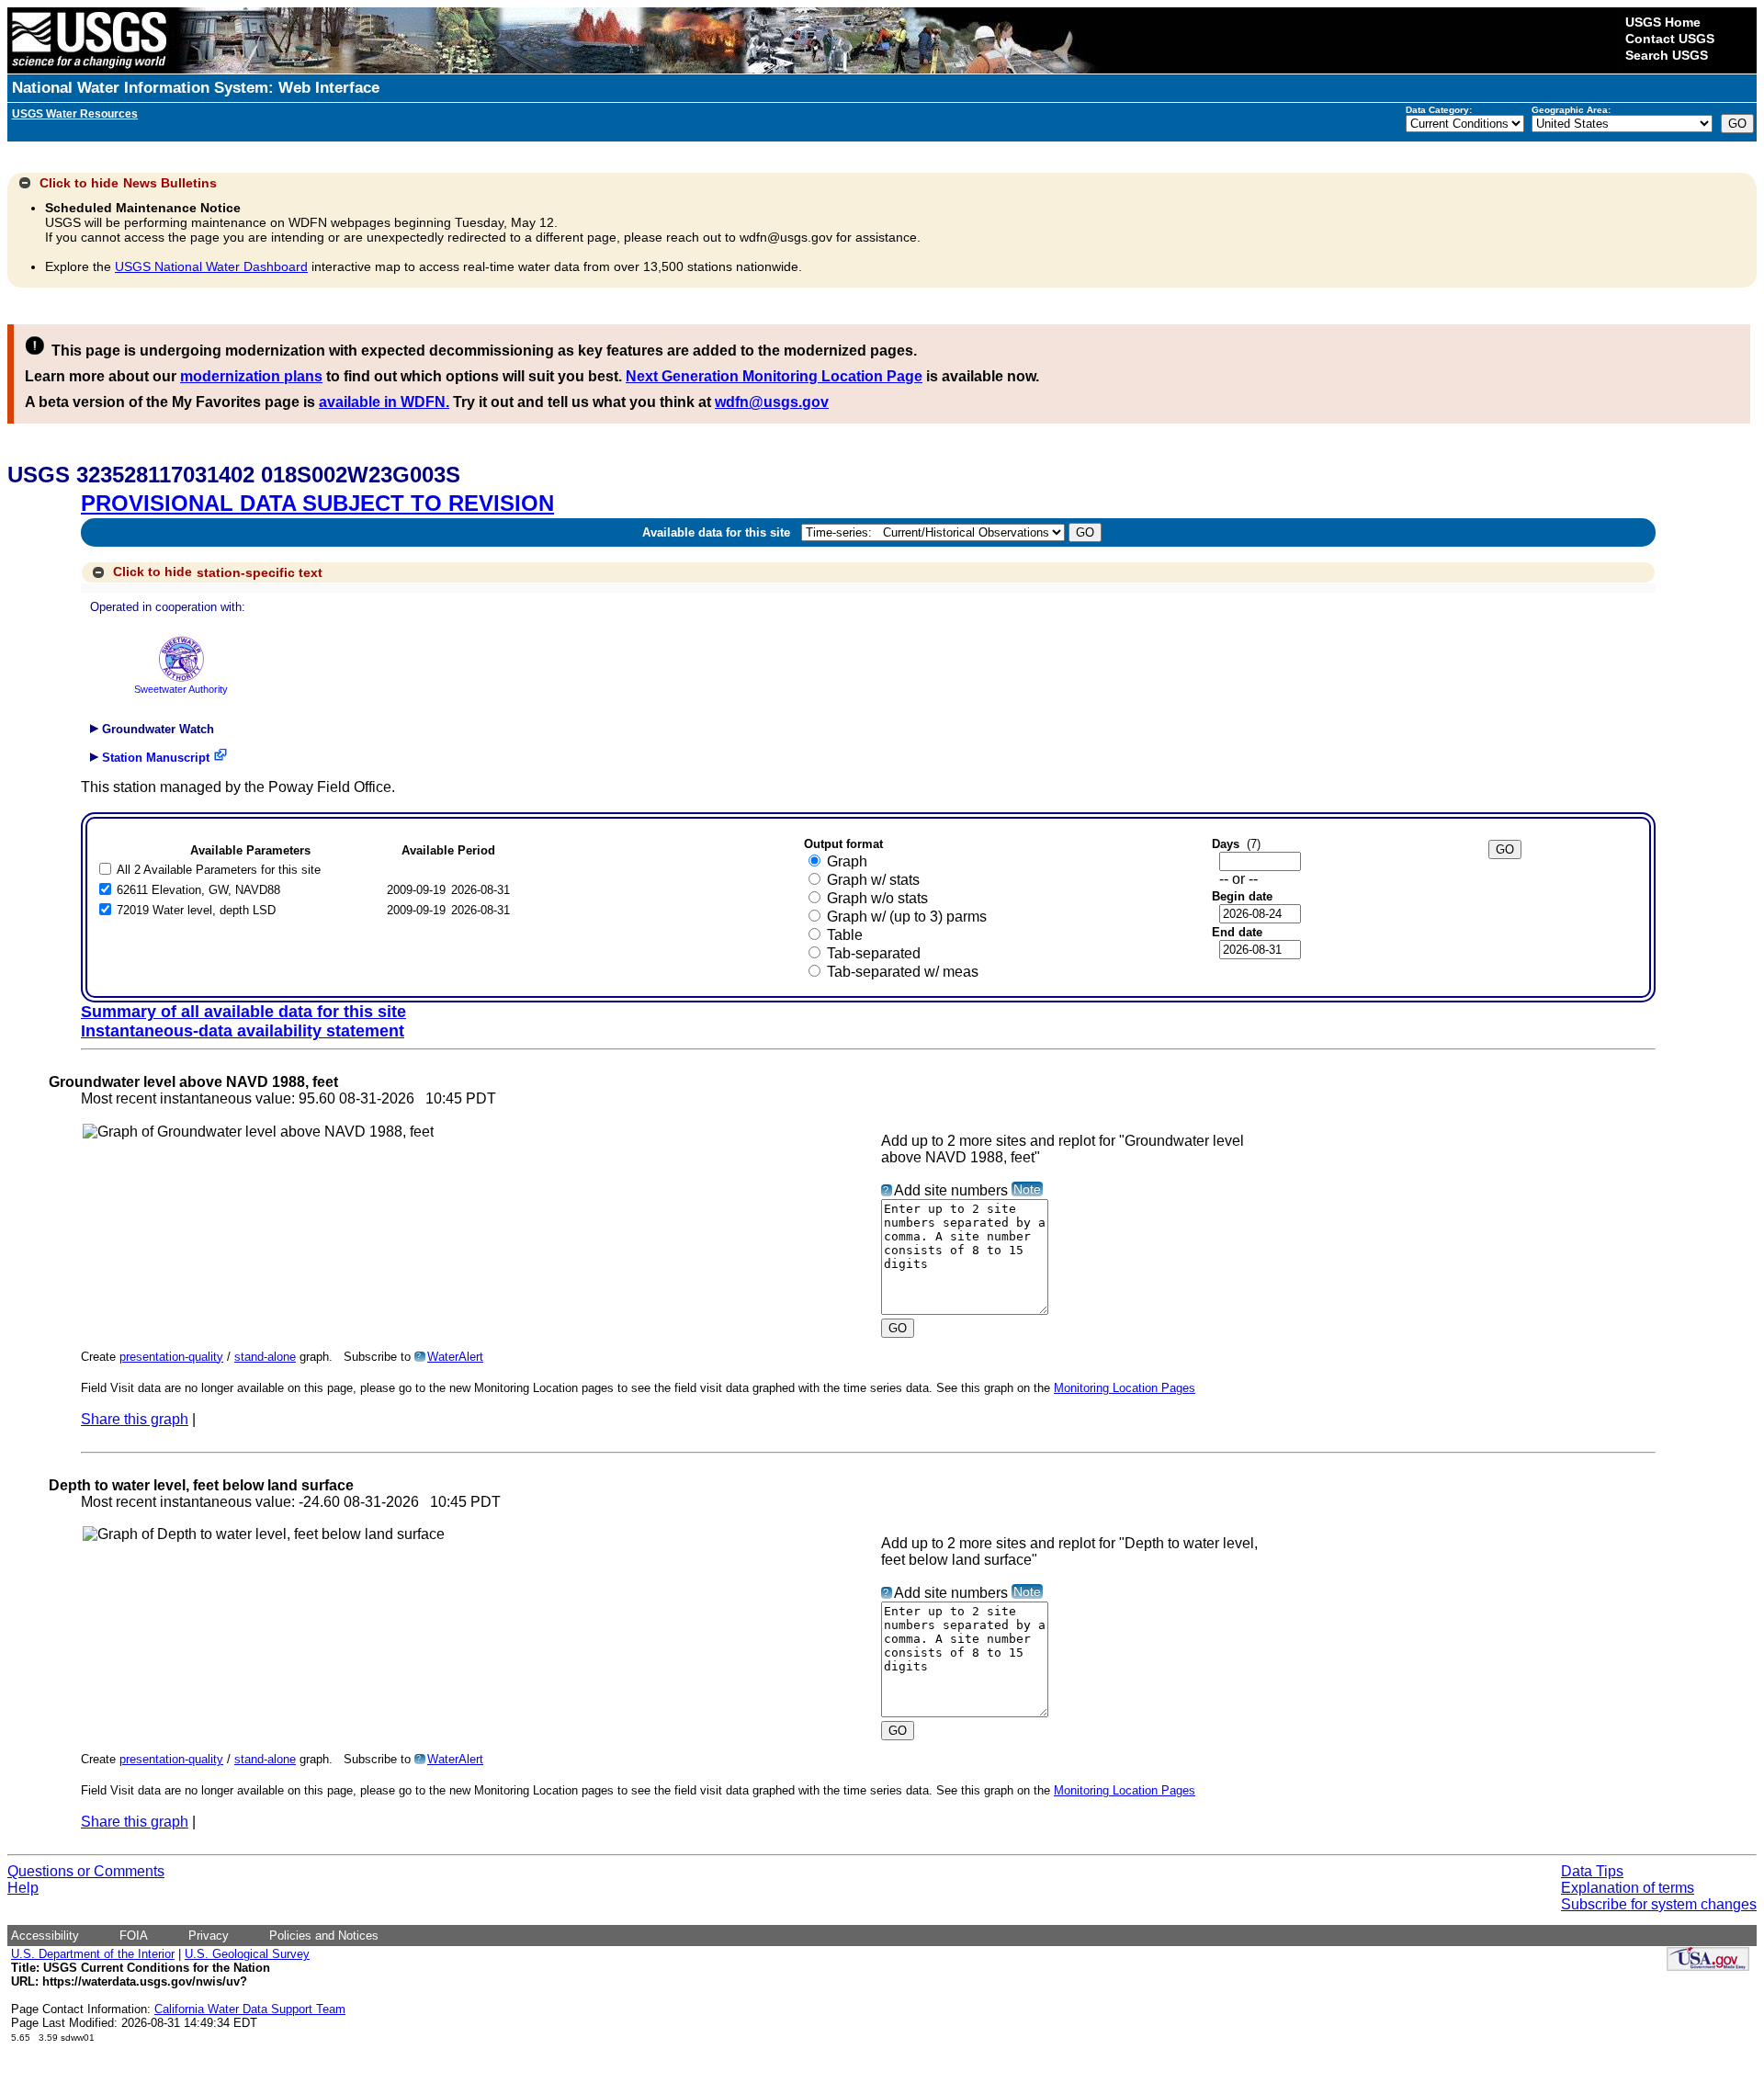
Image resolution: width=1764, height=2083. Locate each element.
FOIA (134, 1936)
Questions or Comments (86, 1871)
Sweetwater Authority (181, 689)
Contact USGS (1670, 39)
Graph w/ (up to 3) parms (907, 917)
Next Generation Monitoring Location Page (774, 376)
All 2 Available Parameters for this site (219, 870)
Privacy (209, 1936)
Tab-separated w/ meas (903, 972)
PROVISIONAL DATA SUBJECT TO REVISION (317, 503)
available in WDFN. (384, 402)
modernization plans (251, 376)
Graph (847, 861)
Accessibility (45, 1936)
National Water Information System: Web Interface (196, 88)
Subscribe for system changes (1659, 1904)
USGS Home (1663, 22)
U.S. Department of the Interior (93, 1954)
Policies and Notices (324, 1936)
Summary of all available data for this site (243, 1012)
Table (845, 935)
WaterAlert (455, 1357)
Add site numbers (951, 1190)
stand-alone (265, 1357)
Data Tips (1592, 1871)
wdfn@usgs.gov (772, 402)
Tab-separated (874, 953)
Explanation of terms (1628, 1888)
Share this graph (135, 1419)
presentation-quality (171, 1357)
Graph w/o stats (877, 898)
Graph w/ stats (873, 880)
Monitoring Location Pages (1125, 1388)
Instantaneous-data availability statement (243, 1031)
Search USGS (1667, 55)
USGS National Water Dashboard (211, 266)
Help (23, 1888)
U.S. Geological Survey (247, 1954)
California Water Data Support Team (250, 2009)
